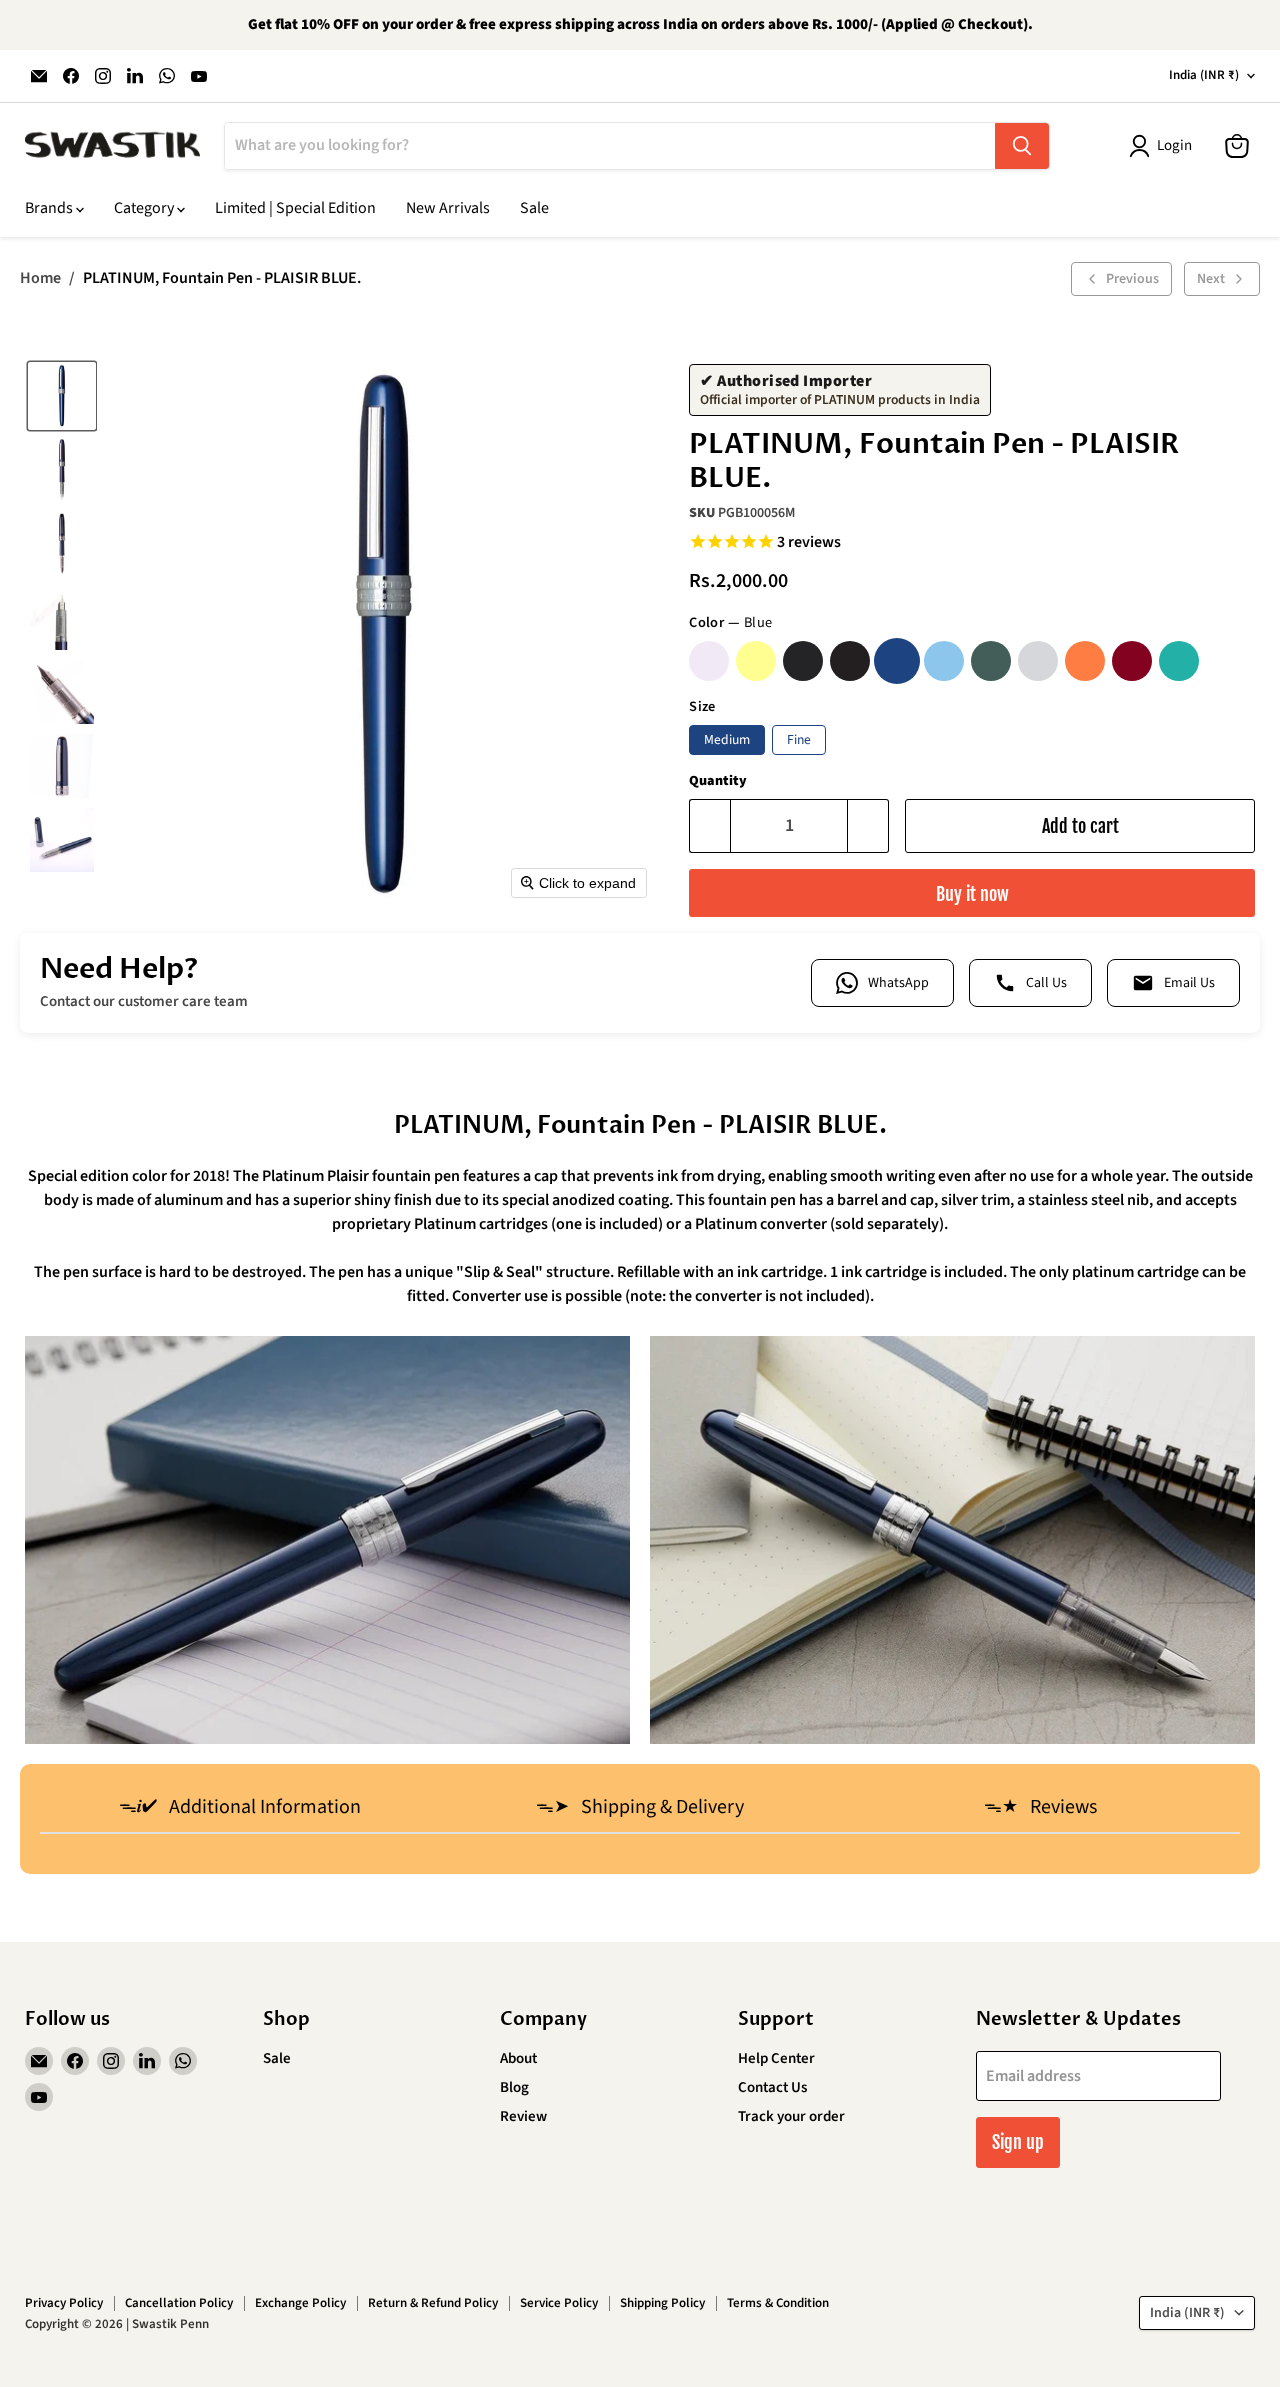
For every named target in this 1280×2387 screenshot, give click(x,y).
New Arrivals (448, 208)
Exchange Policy (300, 2303)
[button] (62, 396)
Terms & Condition (778, 2303)
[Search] (1022, 146)
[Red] (1132, 661)
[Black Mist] (803, 661)
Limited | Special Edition (295, 208)
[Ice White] (1038, 661)
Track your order (791, 2116)
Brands (50, 208)
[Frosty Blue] (944, 661)
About (518, 2058)
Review (523, 2116)
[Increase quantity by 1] (868, 826)
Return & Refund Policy (433, 2303)
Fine (799, 739)
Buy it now (972, 894)
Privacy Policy (64, 2303)
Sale (534, 208)
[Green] (991, 661)
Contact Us (772, 2087)
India (1204, 75)
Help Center (776, 2058)
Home (40, 278)
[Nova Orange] (1085, 661)
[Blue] (897, 661)
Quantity (718, 781)
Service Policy (559, 2303)
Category (145, 208)
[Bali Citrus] (756, 661)
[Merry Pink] (709, 661)
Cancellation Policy (179, 2303)
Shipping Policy (662, 2303)
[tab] (240, 1809)
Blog (514, 2087)
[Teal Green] (1179, 661)
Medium (727, 739)
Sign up (1018, 2142)
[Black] (850, 661)
